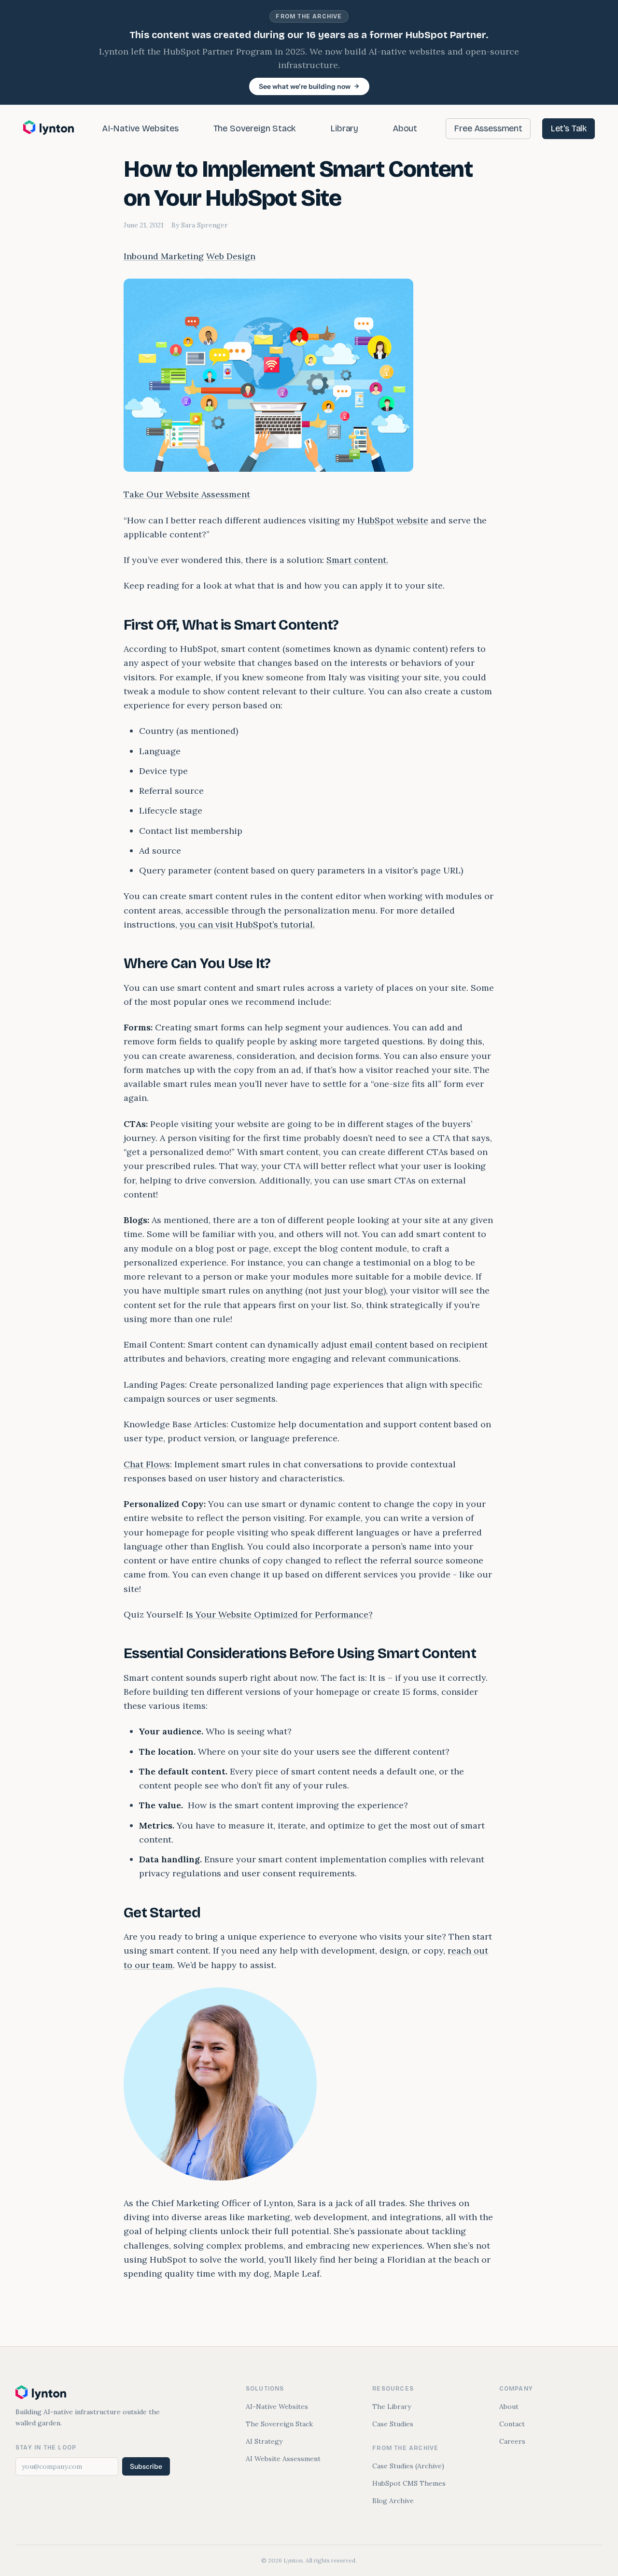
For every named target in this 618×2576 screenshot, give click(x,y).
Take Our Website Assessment (187, 494)
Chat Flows (147, 1464)
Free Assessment (488, 128)
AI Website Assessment (283, 2459)
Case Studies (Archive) (408, 2466)
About (405, 128)
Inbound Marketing (164, 256)
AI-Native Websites (140, 128)
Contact (512, 2424)
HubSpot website (393, 520)
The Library (392, 2407)
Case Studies (393, 2424)
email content (379, 1344)
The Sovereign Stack (255, 128)
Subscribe (146, 2466)
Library (344, 128)
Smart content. (357, 560)
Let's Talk (569, 128)
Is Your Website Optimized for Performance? (279, 1614)
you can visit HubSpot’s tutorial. (247, 924)
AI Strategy (264, 2441)
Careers (512, 2441)
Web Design (231, 256)
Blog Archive (393, 2501)
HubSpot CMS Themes (409, 2483)
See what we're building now (305, 86)
